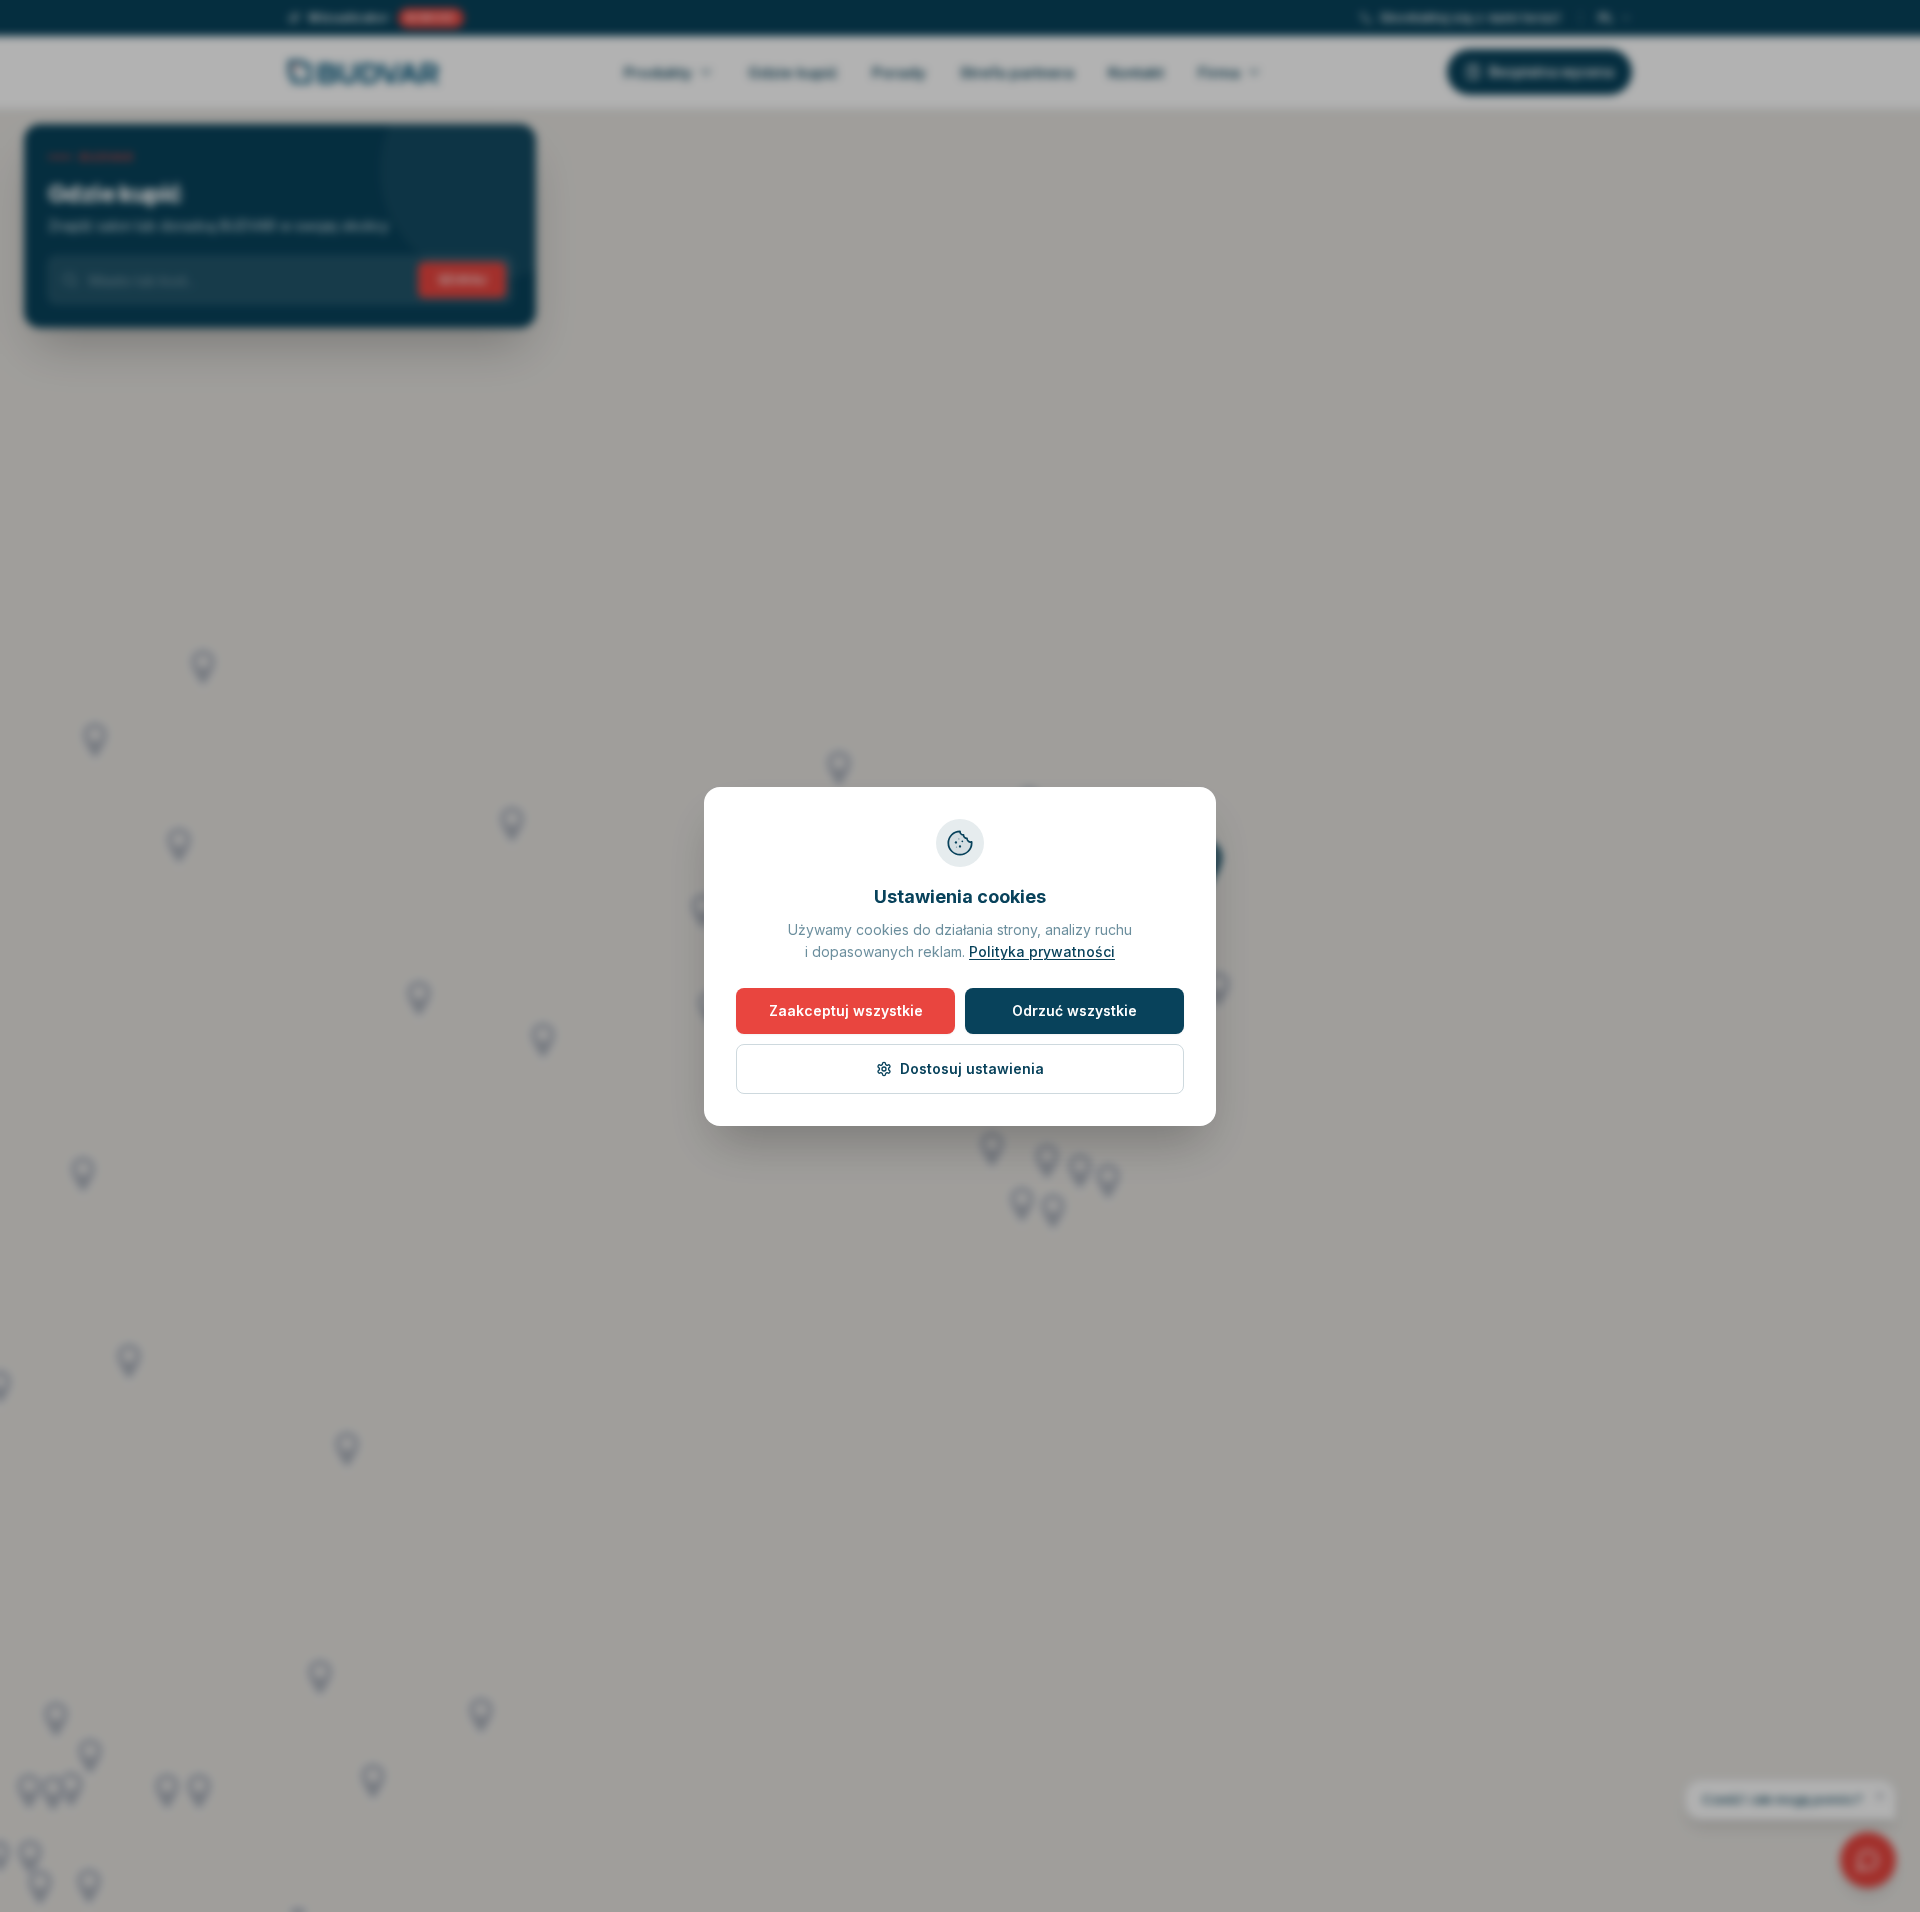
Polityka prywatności (1042, 951)
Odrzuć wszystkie (1074, 1010)
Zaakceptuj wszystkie (846, 1010)
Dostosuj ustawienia (972, 1068)
